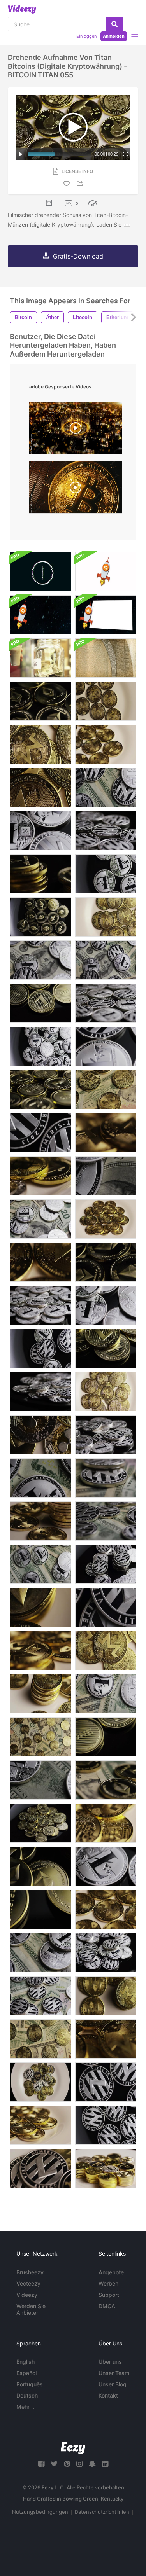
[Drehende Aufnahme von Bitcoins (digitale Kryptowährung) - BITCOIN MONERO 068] (106, 2039)
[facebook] (41, 2464)
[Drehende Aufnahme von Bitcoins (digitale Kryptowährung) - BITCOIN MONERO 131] (106, 1996)
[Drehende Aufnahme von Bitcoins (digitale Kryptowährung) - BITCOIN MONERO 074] (40, 2125)
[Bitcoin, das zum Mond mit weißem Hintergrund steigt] (106, 572)
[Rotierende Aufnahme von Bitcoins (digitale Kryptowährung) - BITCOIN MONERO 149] (40, 1521)
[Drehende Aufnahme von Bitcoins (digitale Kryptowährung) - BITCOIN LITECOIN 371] (106, 1564)
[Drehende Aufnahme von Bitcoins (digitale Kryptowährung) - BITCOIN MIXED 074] (40, 2168)
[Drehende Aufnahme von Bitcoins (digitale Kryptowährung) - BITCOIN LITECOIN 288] (106, 1737)
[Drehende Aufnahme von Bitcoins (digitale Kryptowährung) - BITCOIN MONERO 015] (106, 744)
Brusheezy (30, 2272)
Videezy (27, 2295)
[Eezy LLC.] (73, 2448)
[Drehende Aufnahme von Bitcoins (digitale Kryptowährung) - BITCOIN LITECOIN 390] (106, 2125)
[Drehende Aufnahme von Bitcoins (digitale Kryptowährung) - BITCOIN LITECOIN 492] (40, 1305)
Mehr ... (26, 2407)
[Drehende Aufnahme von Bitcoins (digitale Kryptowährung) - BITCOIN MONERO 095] (40, 744)
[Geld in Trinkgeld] (40, 658)
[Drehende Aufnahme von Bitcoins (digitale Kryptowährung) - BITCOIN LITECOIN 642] (40, 1953)
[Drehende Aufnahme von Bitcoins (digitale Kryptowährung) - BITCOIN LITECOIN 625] (106, 1478)
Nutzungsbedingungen (40, 2512)
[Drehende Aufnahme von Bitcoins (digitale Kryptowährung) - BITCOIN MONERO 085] (106, 1133)
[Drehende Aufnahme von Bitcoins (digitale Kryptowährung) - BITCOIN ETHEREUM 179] (40, 1866)
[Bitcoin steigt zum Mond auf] (40, 615)
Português (30, 2384)
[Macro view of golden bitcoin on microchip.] (76, 489)
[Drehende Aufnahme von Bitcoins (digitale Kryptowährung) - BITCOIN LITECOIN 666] (40, 1219)
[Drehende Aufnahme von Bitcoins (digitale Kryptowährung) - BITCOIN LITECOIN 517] (106, 1866)
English (26, 2362)
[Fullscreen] (125, 154)
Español (26, 2373)
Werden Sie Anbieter (31, 2309)
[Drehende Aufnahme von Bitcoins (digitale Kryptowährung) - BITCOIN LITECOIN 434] (40, 1392)
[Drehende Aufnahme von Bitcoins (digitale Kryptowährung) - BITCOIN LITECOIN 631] (106, 1694)
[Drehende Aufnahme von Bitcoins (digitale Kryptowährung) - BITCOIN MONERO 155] (40, 1737)
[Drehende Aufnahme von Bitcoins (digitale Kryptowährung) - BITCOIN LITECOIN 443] (106, 874)
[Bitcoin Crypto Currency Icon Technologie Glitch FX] (40, 572)
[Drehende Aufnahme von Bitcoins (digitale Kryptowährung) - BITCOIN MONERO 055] (40, 787)
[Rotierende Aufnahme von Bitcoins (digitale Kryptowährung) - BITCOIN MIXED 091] (40, 1176)
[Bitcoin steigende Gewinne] (106, 615)
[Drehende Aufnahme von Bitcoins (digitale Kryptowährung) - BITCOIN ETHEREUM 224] (106, 1780)
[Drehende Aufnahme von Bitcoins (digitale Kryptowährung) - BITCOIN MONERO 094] (106, 1651)
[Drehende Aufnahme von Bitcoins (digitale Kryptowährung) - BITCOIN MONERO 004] (106, 701)
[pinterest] (67, 2464)
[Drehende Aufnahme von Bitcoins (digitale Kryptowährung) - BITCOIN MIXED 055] (40, 1435)
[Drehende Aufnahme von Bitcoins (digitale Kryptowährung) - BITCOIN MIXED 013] (40, 1607)
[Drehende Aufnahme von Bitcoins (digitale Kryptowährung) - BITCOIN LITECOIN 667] (40, 960)
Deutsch (27, 2395)
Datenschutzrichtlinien (102, 2512)
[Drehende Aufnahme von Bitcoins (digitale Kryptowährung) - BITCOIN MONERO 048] (106, 917)
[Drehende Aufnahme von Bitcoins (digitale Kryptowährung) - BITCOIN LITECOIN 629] (40, 1564)
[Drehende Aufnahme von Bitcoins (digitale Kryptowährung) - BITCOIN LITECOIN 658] (106, 960)
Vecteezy (28, 2283)
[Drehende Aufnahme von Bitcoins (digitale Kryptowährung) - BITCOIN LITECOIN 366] (40, 1348)
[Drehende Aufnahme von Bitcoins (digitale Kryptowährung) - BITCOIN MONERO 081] (40, 1651)
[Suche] (114, 24)
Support (109, 2295)
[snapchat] (92, 2464)
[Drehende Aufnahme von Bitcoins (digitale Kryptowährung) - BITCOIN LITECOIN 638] (106, 1176)
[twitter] (54, 2464)
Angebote (111, 2272)
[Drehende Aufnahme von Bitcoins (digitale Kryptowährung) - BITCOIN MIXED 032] (106, 2168)
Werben (108, 2283)
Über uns (110, 2362)
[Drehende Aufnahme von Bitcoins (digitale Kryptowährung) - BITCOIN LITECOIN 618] (106, 1521)
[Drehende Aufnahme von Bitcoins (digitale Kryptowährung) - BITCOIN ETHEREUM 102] (40, 917)
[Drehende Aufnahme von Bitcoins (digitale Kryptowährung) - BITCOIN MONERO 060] (106, 1219)
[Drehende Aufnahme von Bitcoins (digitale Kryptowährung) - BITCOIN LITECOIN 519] (106, 1046)
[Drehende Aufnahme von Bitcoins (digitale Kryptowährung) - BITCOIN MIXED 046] (40, 2082)
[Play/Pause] (21, 154)
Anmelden (114, 36)
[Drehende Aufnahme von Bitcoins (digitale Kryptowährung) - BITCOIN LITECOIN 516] (40, 831)
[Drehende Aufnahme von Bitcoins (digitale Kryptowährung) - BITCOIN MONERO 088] (106, 1392)
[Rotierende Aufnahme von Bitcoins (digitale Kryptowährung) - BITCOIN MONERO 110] (106, 1823)
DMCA (107, 2306)
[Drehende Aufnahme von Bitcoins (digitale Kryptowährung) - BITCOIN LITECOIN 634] (40, 1478)
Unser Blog (113, 2384)
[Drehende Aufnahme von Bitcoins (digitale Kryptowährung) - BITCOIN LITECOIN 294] (40, 1090)
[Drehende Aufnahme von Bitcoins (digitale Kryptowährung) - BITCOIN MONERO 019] (106, 1909)
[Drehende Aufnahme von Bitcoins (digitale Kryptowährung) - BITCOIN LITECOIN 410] (106, 831)
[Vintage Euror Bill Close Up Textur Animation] (106, 658)
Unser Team (114, 2373)
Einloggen (86, 36)
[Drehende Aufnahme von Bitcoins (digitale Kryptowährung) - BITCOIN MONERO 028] (40, 1262)
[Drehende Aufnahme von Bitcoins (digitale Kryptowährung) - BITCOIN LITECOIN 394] (40, 1133)
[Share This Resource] (81, 183)
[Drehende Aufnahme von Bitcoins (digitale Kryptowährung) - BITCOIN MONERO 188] (40, 2039)
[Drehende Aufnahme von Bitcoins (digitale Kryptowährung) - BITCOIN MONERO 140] (40, 1694)
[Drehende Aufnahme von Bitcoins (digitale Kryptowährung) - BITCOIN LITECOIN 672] (40, 1780)
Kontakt (108, 2395)
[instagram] (79, 2464)
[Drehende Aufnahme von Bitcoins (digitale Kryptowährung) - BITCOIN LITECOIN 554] (106, 1435)
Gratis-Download (78, 256)
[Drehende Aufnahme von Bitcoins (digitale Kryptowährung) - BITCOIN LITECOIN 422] (106, 1607)
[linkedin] (105, 2464)
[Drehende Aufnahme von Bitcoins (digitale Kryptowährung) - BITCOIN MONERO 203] (106, 1090)
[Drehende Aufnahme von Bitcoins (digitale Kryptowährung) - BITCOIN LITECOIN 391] (106, 2082)
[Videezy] (22, 9)
